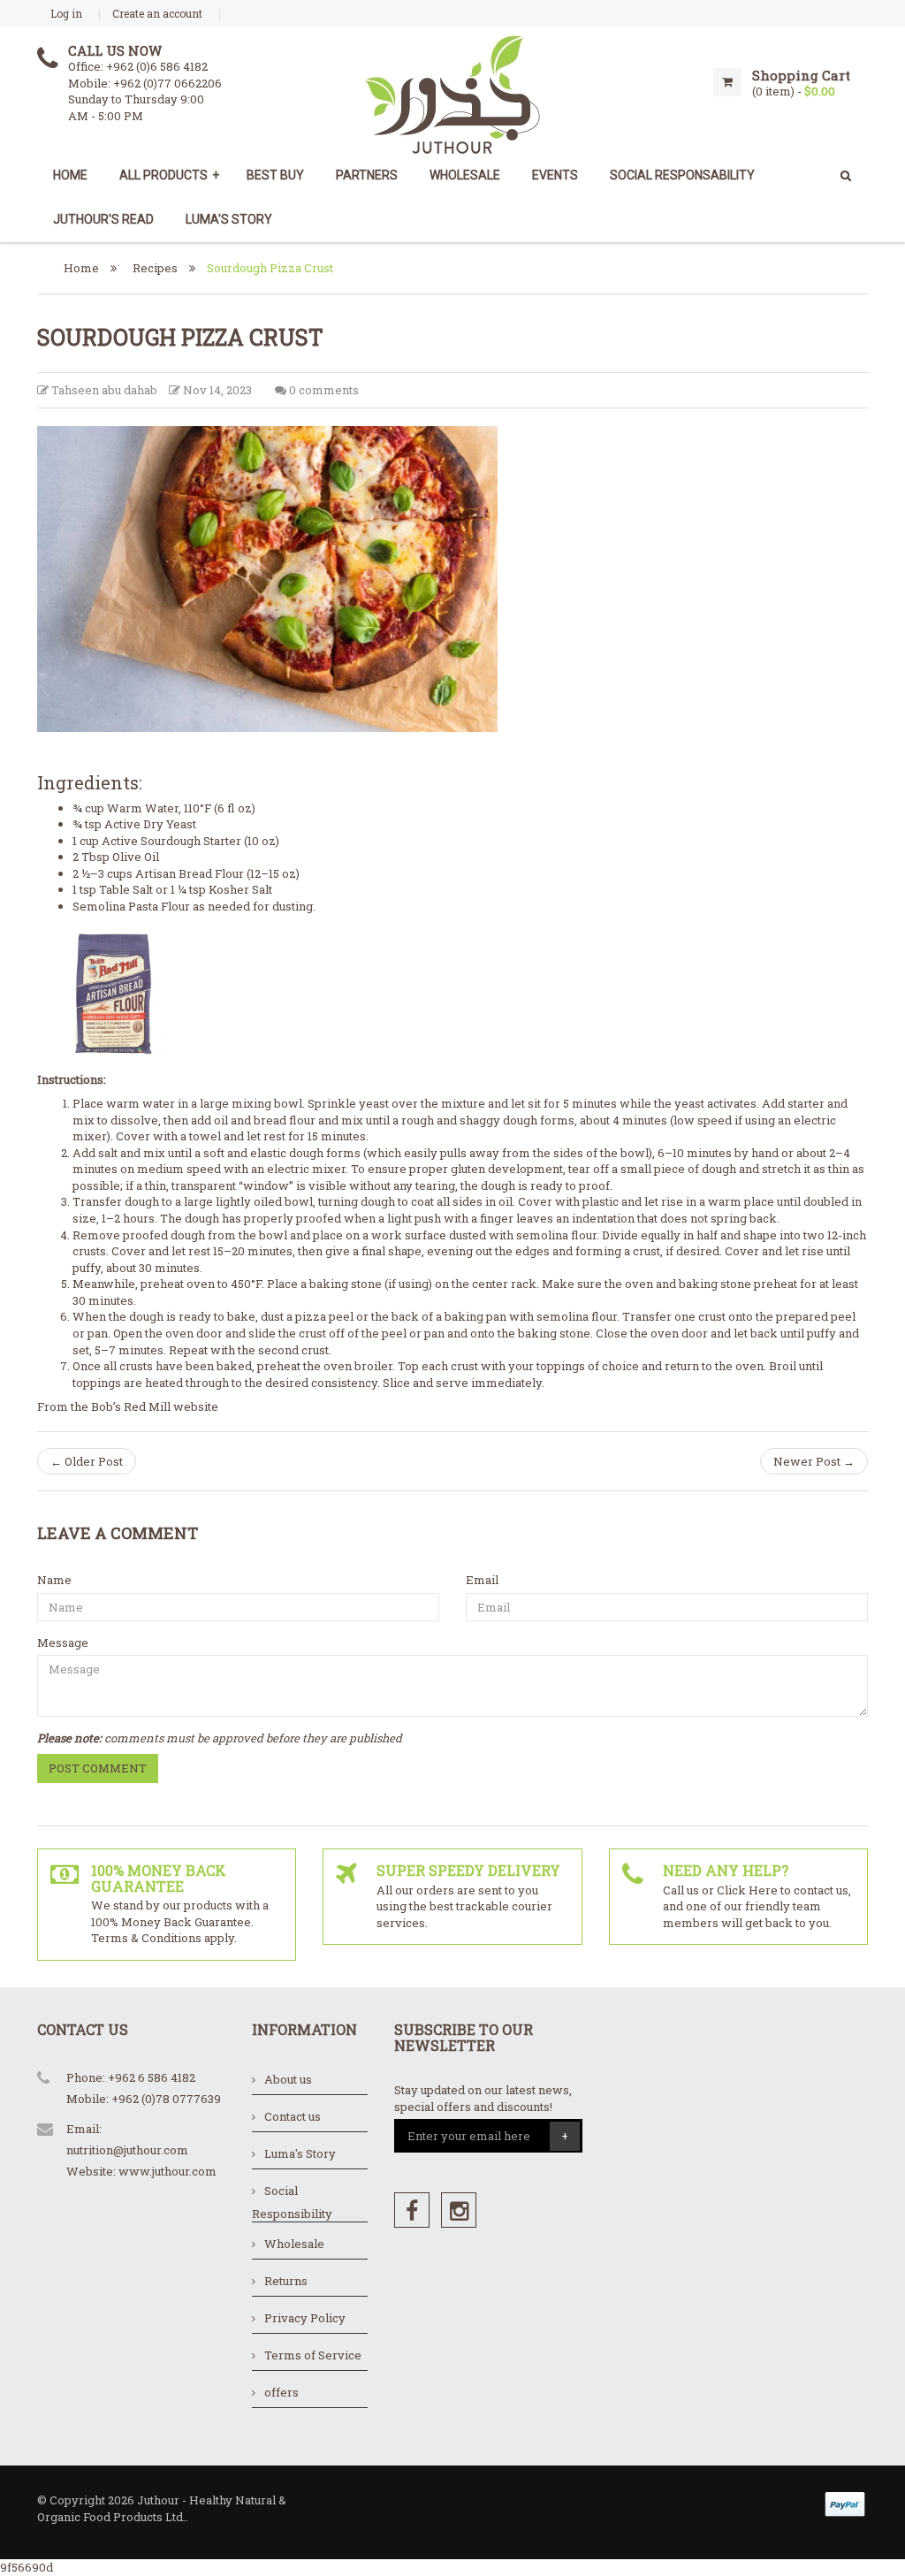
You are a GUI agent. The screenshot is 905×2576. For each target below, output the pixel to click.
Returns (286, 2281)
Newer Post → (814, 1461)
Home (70, 175)
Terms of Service (313, 2355)
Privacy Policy (305, 2318)
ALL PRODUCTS (169, 175)
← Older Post (87, 1461)
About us (288, 2079)
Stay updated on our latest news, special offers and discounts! (483, 2098)
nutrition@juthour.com (127, 2150)
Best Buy (275, 175)
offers (281, 2392)
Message (63, 1642)
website (197, 1406)
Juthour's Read (103, 219)
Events (555, 175)
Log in (66, 13)
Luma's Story (229, 219)
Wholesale (465, 175)
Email (482, 1580)
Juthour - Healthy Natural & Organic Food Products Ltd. (162, 2508)
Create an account (157, 13)
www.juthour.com (167, 2171)
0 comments (323, 390)
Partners (367, 175)
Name (54, 1580)
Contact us (293, 2116)
